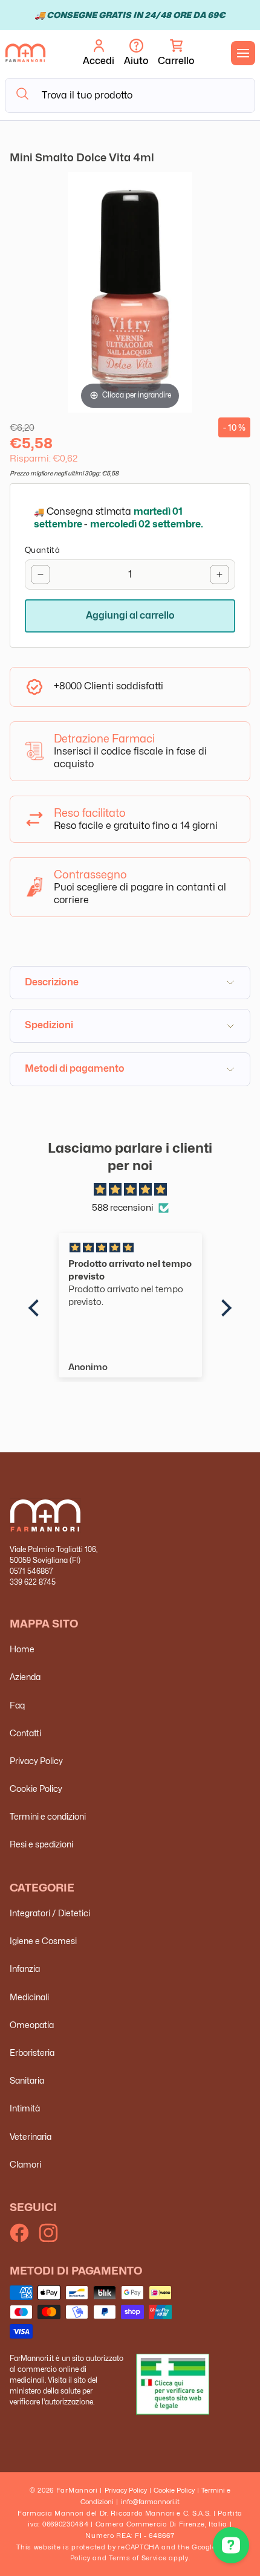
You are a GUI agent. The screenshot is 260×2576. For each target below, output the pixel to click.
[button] (176, 53)
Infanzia (25, 1969)
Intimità (25, 2108)
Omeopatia (32, 2025)
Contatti (25, 1733)
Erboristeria (32, 2053)
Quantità (42, 550)
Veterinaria (31, 2136)
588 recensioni (123, 1208)
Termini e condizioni (48, 1816)
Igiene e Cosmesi (43, 1941)
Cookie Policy (36, 1789)
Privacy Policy (36, 1761)
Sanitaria (27, 2080)
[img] (130, 1190)
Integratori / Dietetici (50, 1913)
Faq (17, 1705)
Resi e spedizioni (41, 1844)
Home (22, 1649)
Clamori (25, 2164)
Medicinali (29, 1997)
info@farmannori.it (150, 2502)
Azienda (25, 1677)
